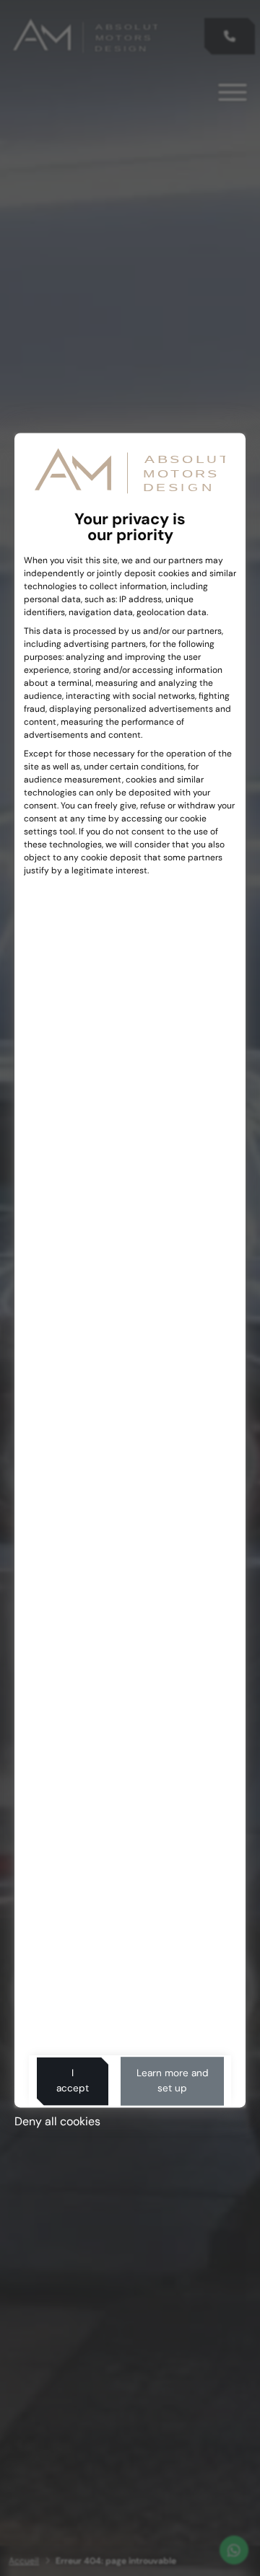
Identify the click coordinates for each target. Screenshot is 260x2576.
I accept (73, 2081)
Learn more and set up (173, 2081)
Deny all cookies (57, 2121)
